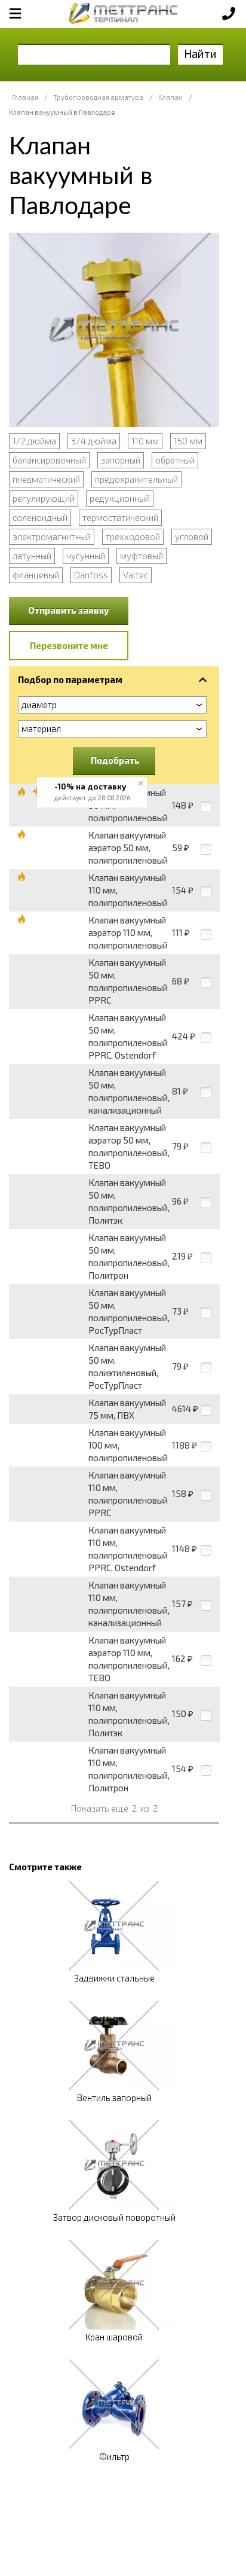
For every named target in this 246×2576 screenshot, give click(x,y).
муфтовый (142, 556)
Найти (200, 54)
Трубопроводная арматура (98, 97)
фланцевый (36, 575)
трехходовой (133, 536)
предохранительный (136, 479)
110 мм (145, 441)
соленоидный (40, 517)
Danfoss (91, 575)
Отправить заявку (69, 610)
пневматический (46, 479)
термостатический (120, 517)
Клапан (170, 97)
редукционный (120, 498)
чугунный (86, 556)
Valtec (136, 575)
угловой (192, 536)
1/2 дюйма (34, 441)
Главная (25, 97)
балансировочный (49, 460)
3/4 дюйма (94, 441)
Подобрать (115, 760)
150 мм (188, 441)
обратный (175, 460)
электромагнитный (52, 536)
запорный (121, 460)
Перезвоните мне (69, 645)
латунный (32, 556)
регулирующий (44, 498)
